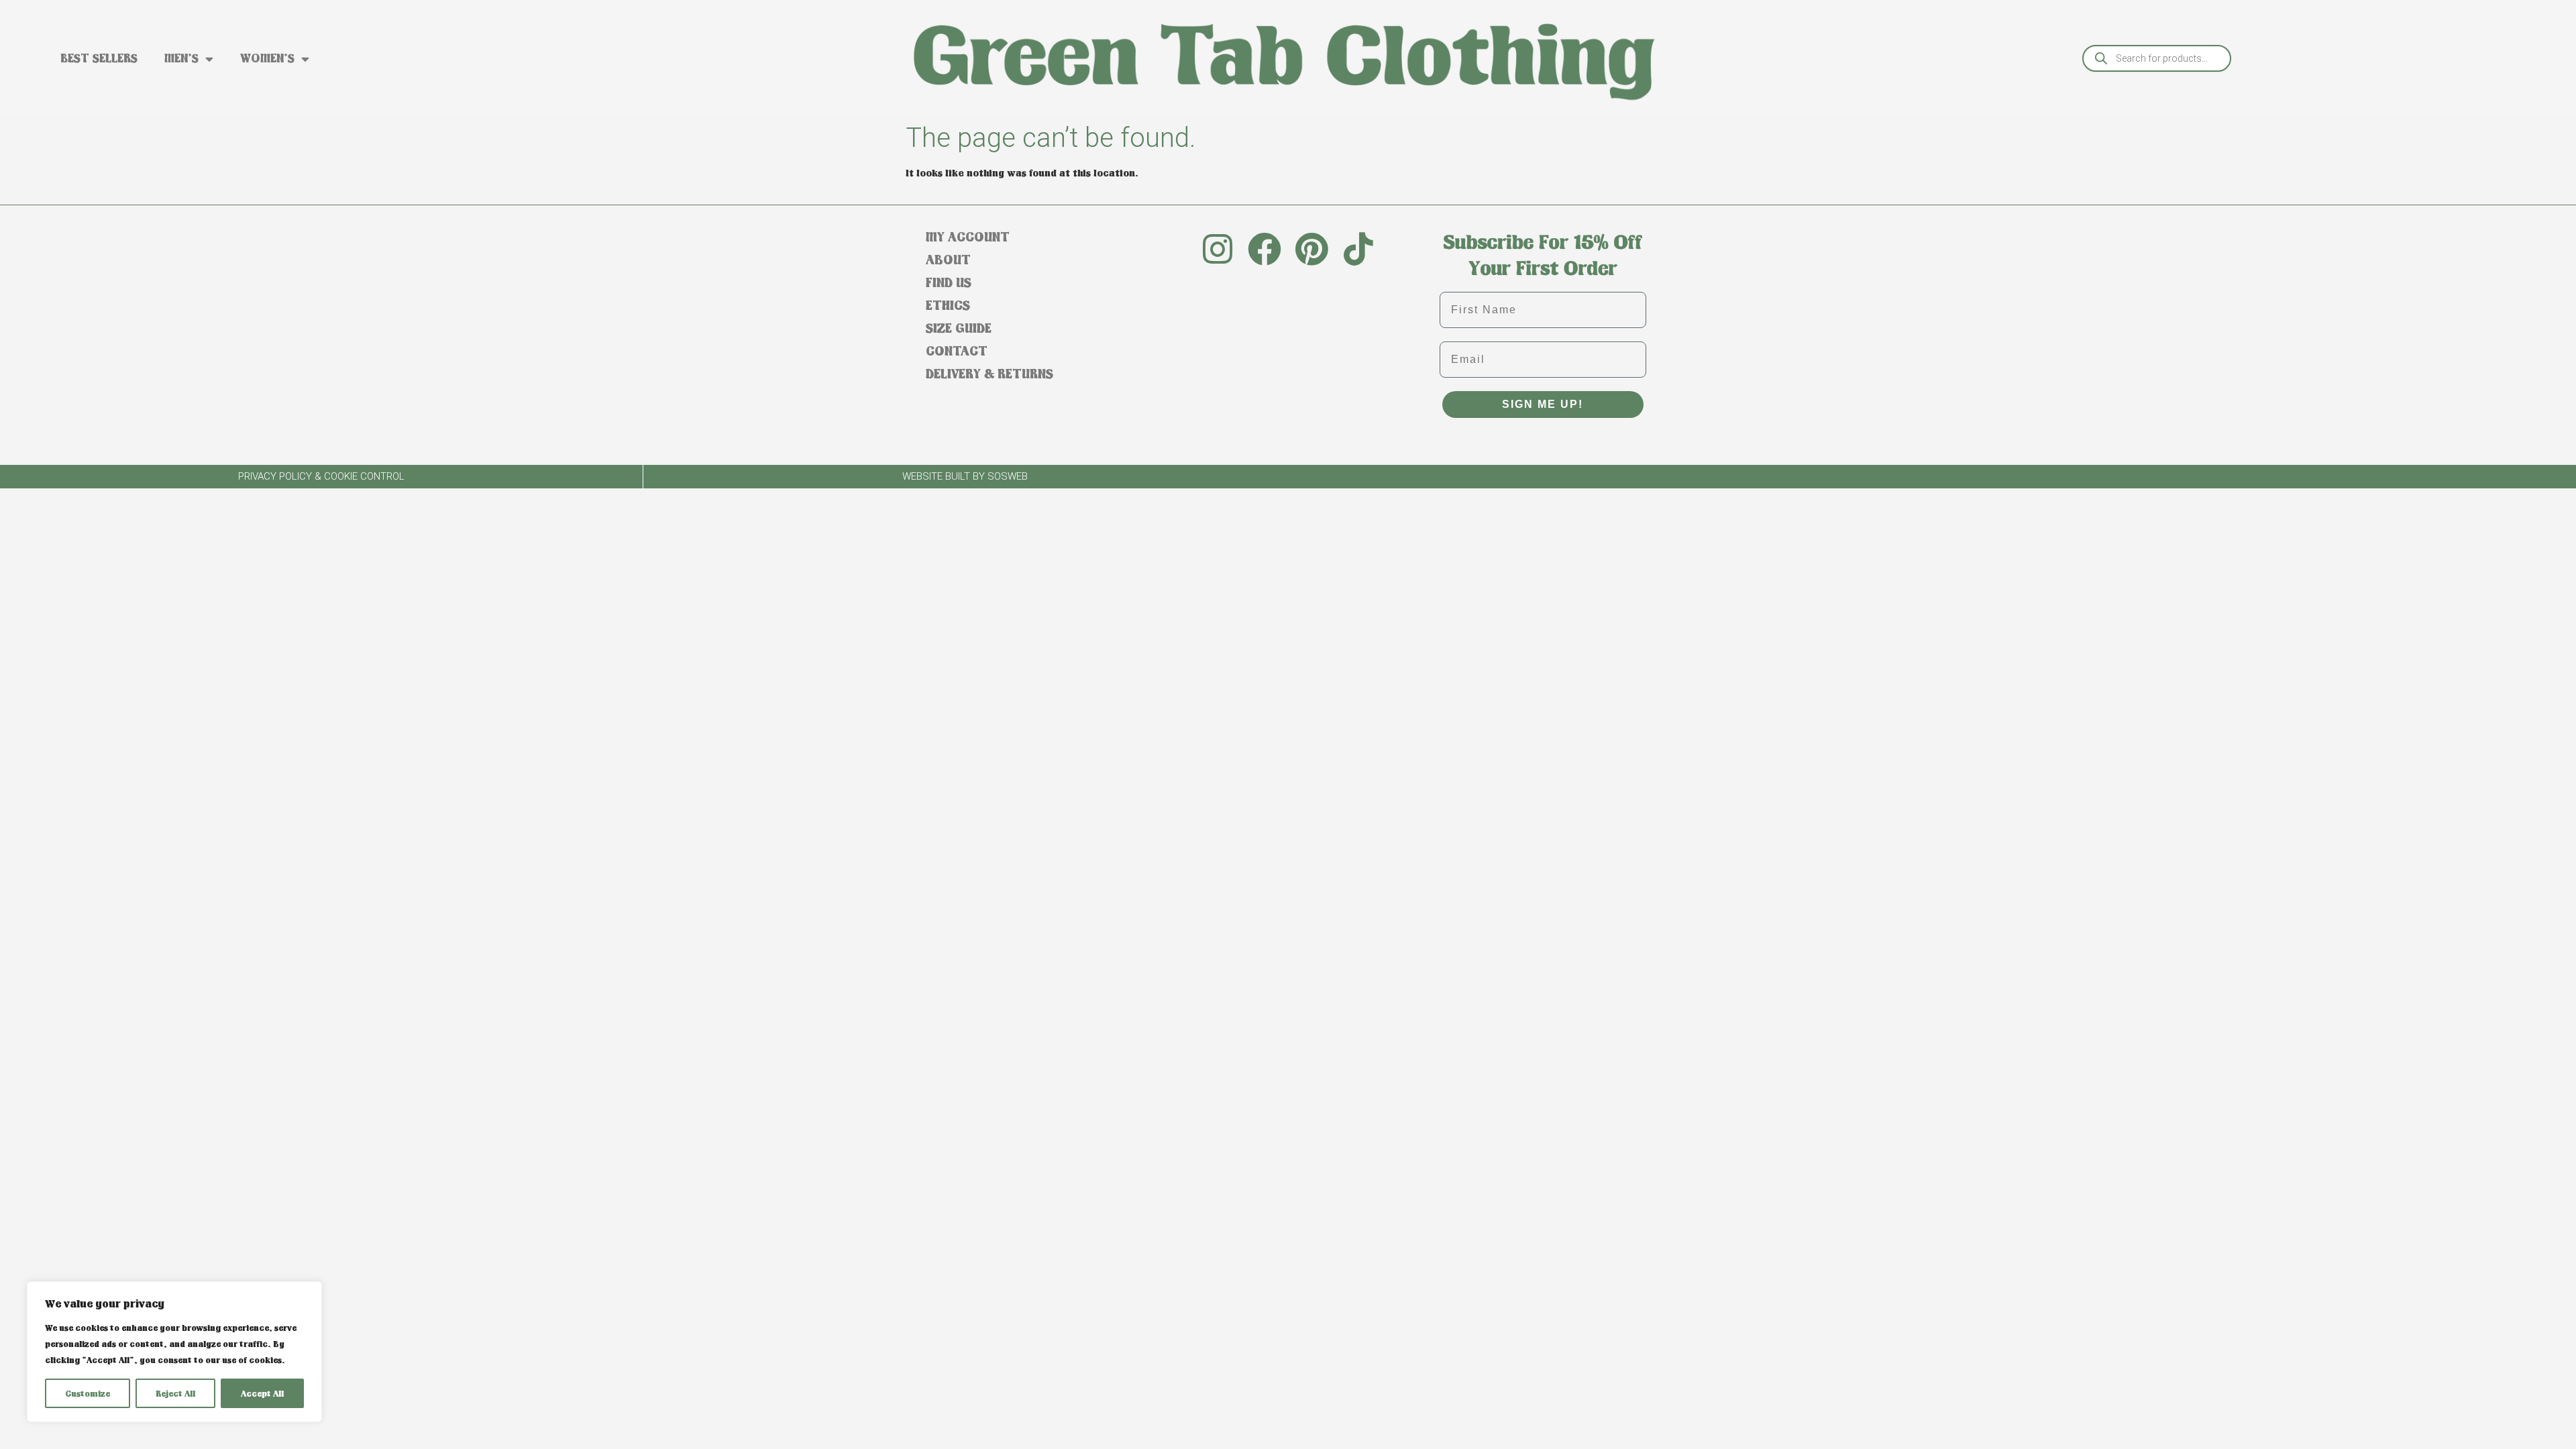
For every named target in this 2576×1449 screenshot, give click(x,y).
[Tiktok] (1358, 249)
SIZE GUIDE (959, 328)
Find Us (949, 282)
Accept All (262, 1393)
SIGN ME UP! (1543, 404)
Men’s (181, 58)
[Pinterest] (1311, 249)
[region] (174, 1352)
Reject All (175, 1393)
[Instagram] (1218, 249)
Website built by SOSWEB (965, 476)
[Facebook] (1265, 249)
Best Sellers (99, 58)
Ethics (948, 305)
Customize (88, 1393)
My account (968, 236)
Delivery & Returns (989, 373)
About (948, 259)
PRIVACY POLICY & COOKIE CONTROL (321, 476)
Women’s (267, 58)
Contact (957, 351)
